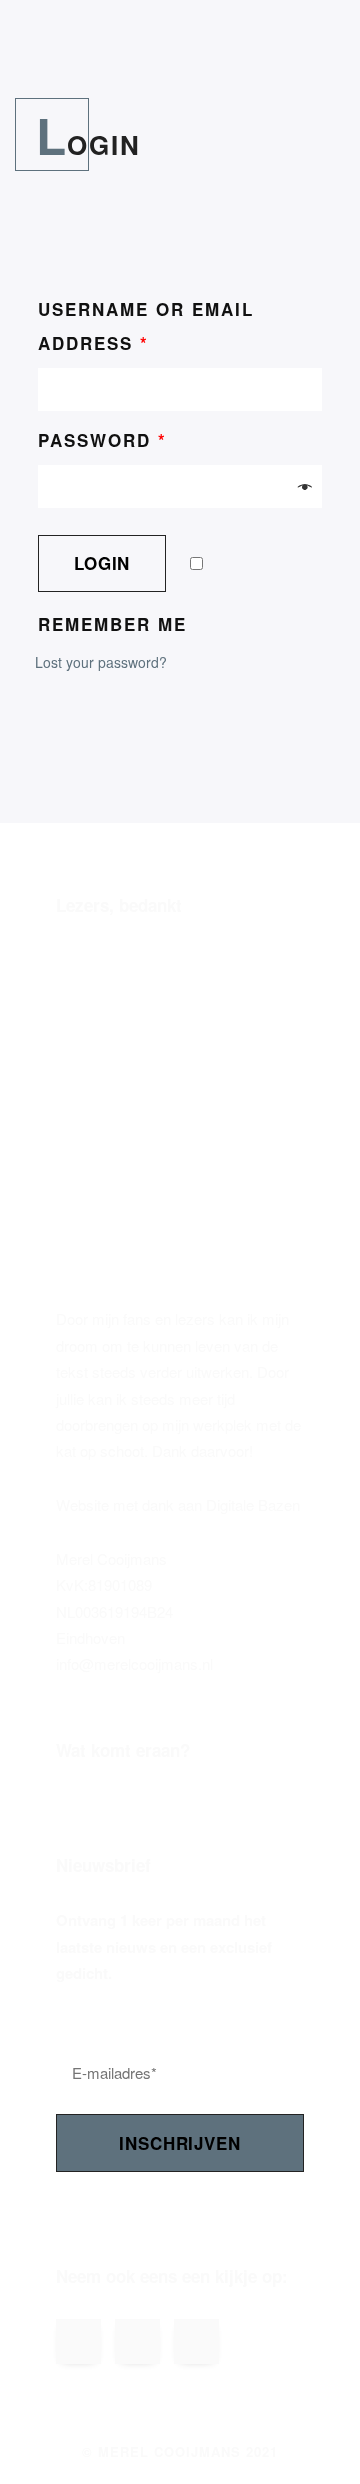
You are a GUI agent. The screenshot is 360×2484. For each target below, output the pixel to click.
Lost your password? (101, 662)
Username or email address (146, 326)
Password (102, 440)
